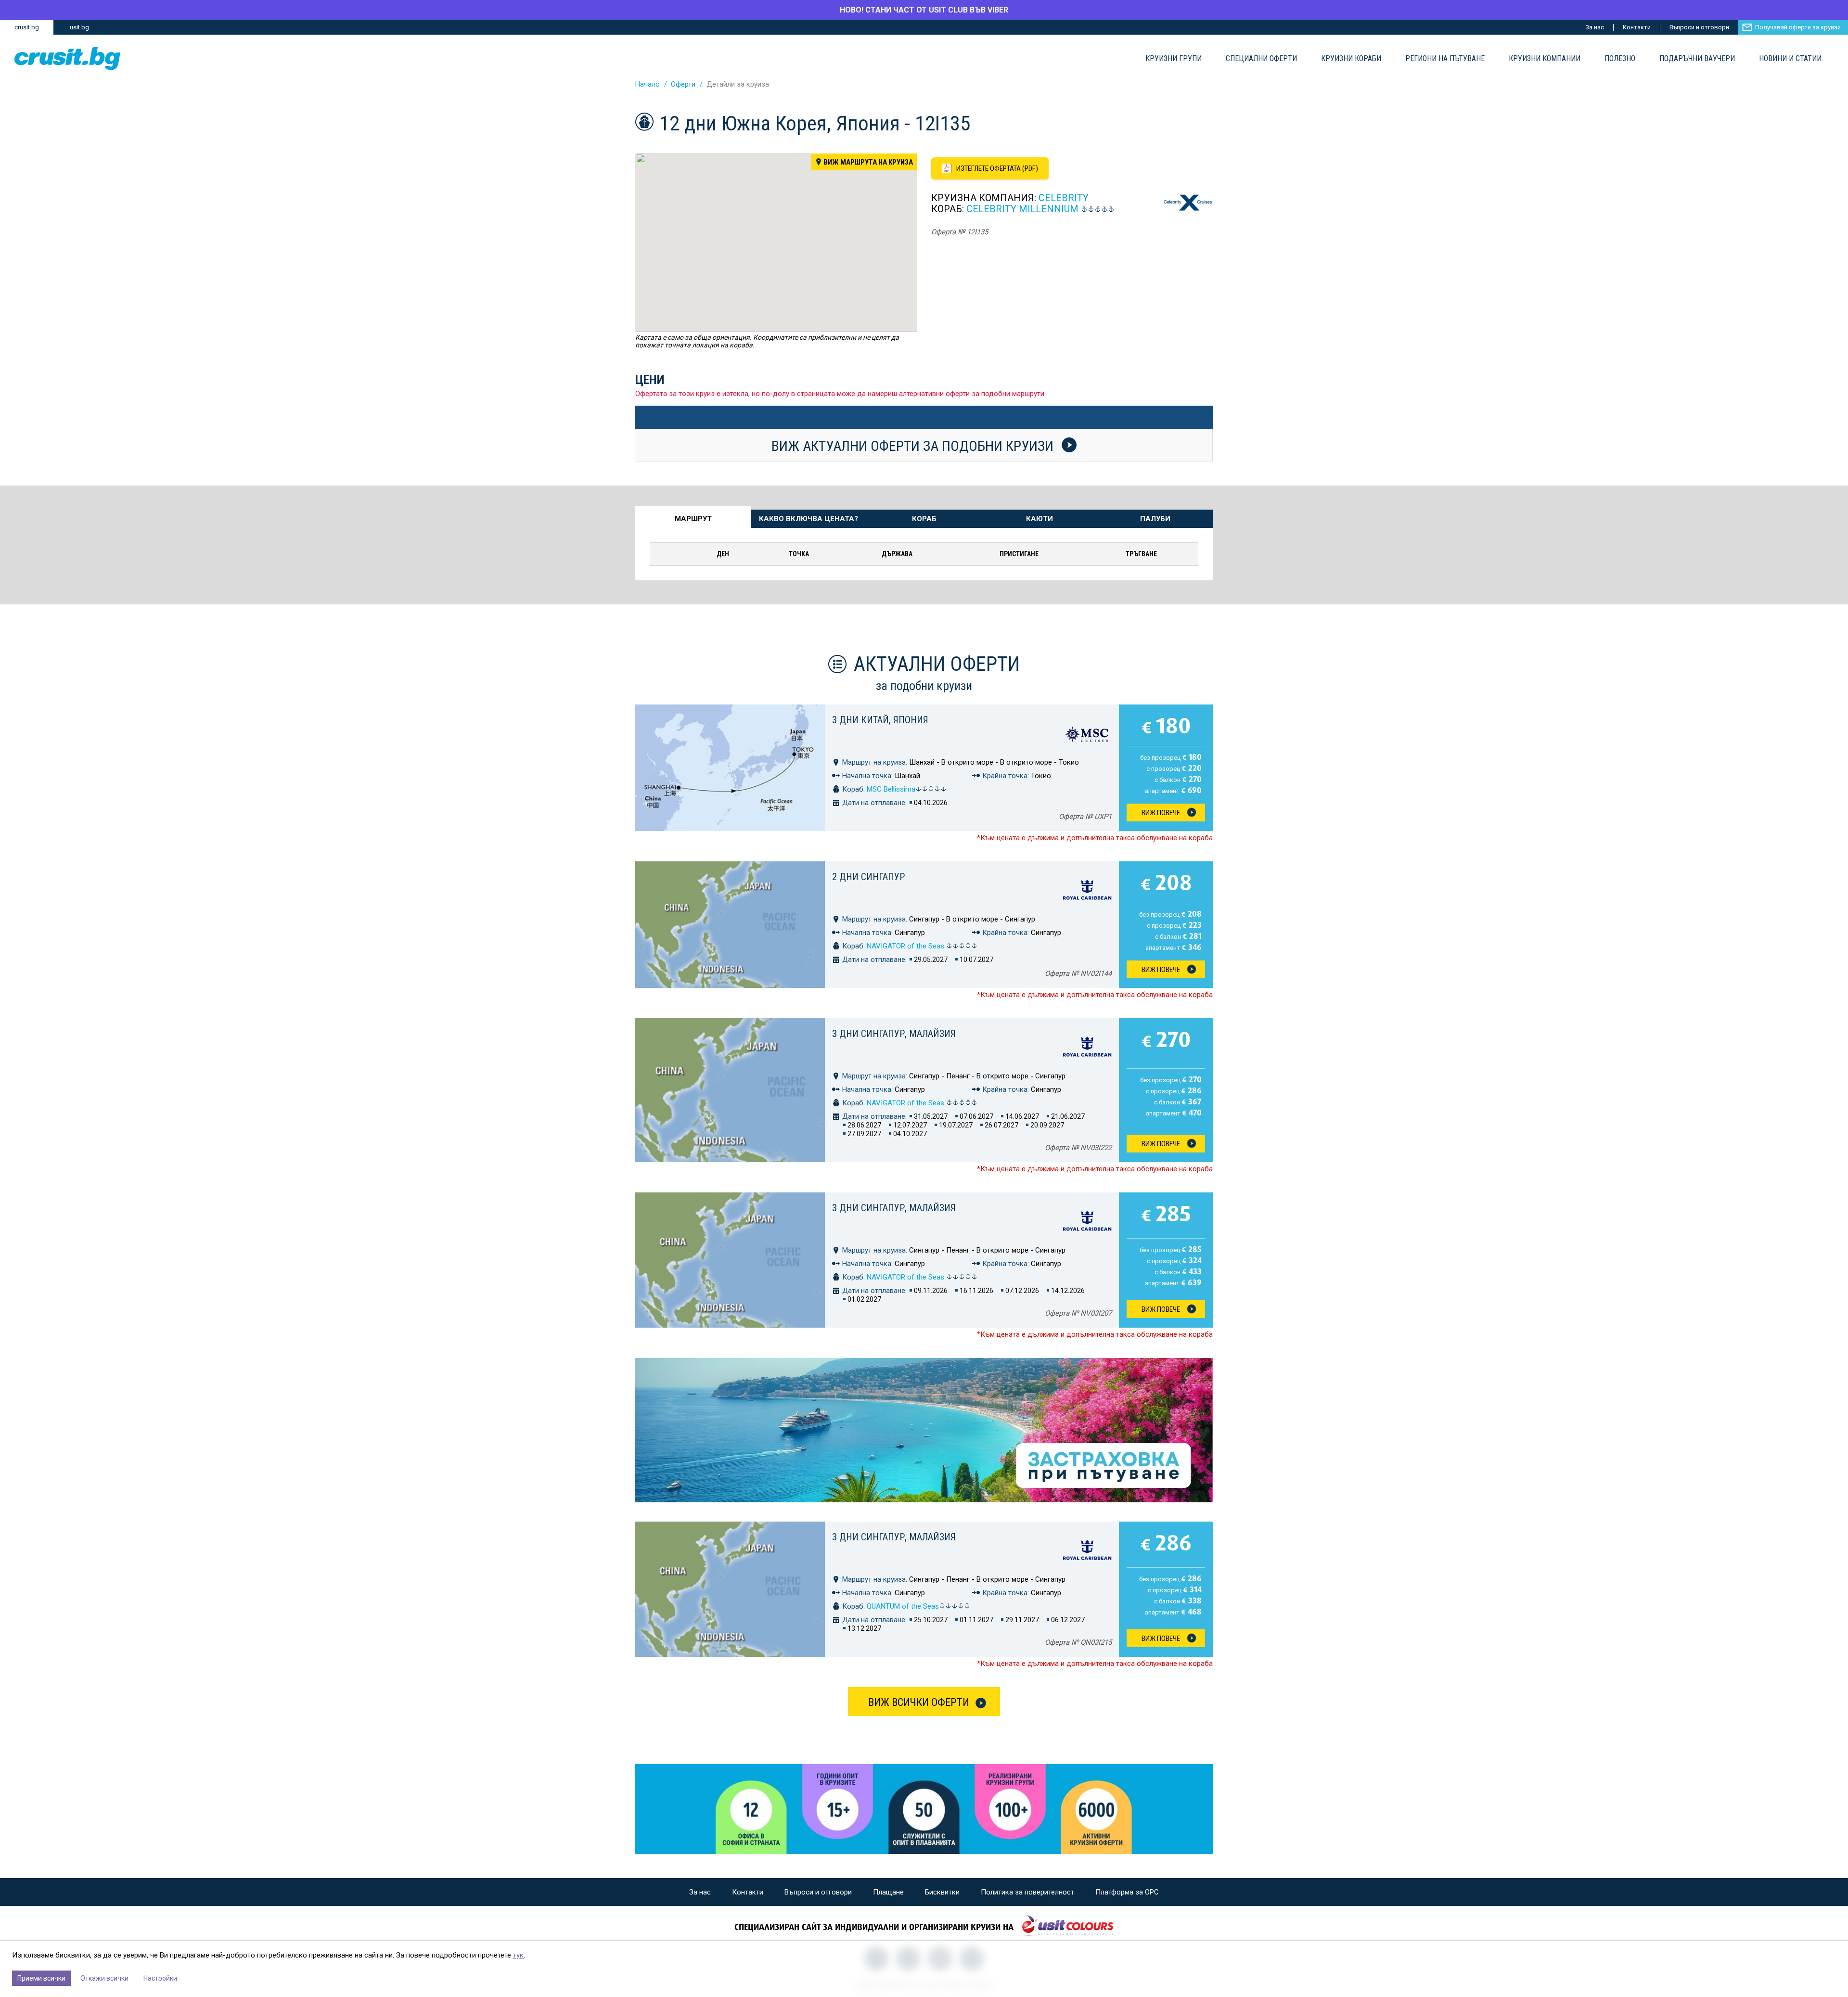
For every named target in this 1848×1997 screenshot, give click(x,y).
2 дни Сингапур (868, 877)
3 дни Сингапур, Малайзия (894, 1034)
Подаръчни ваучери (1697, 59)
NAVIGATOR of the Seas (906, 946)
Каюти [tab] (1039, 519)
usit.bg (79, 27)
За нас (1595, 27)
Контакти (1637, 27)
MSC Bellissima (891, 789)
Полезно (1620, 59)
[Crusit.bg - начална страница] (67, 58)
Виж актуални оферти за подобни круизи (914, 446)
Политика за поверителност (1027, 1892)
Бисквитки (942, 1892)
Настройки (160, 1978)
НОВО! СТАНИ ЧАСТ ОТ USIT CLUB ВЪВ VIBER (924, 10)
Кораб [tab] (924, 519)
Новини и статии (1790, 59)
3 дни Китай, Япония (880, 720)
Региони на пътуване (1445, 59)
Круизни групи (1174, 59)
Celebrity (1064, 198)
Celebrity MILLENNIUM (1022, 209)
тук (518, 1955)
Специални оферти (1261, 59)
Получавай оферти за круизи (1798, 27)
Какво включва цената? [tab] (808, 519)
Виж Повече (1161, 813)
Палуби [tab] (1155, 519)
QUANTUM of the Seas (903, 1606)
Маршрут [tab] (693, 519)
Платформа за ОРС (1127, 1892)
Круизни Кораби (1351, 59)
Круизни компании (1545, 59)
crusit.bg (27, 27)
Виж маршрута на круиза (868, 162)
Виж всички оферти (919, 1702)
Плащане (888, 1892)
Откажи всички (104, 1978)
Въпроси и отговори (1699, 27)
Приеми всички (41, 1978)
